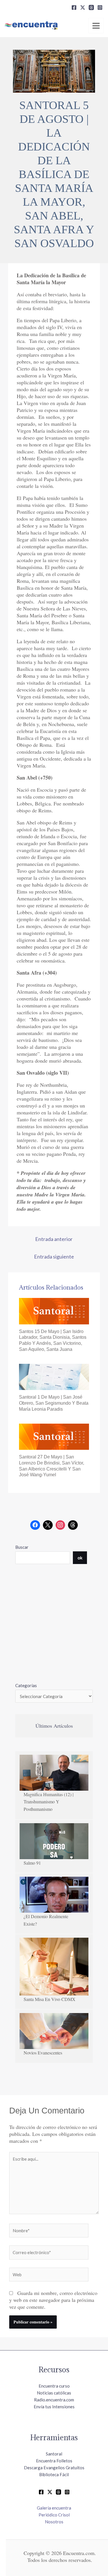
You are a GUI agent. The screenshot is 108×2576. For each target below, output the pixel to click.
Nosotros (54, 2522)
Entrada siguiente (54, 1257)
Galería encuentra (54, 2508)
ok (80, 1558)
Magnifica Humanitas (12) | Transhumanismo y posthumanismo (49, 1802)
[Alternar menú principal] (96, 26)
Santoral (54, 2454)
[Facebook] (74, 7)
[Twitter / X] (50, 2492)
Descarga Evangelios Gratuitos (54, 2468)
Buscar (22, 1547)
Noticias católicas (54, 2393)
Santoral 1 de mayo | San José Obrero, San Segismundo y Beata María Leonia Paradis (54, 1403)
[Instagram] (100, 7)
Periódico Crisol (54, 2515)
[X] (83, 7)
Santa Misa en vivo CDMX (50, 1999)
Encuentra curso (54, 2386)
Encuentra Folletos (54, 2461)
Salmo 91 (32, 1863)
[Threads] (91, 7)
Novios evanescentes (43, 2053)
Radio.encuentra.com (54, 2400)
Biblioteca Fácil (54, 2474)
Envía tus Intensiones (54, 2407)
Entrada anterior (54, 1239)
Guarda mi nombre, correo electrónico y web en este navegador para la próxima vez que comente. (53, 2300)
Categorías (26, 1685)
